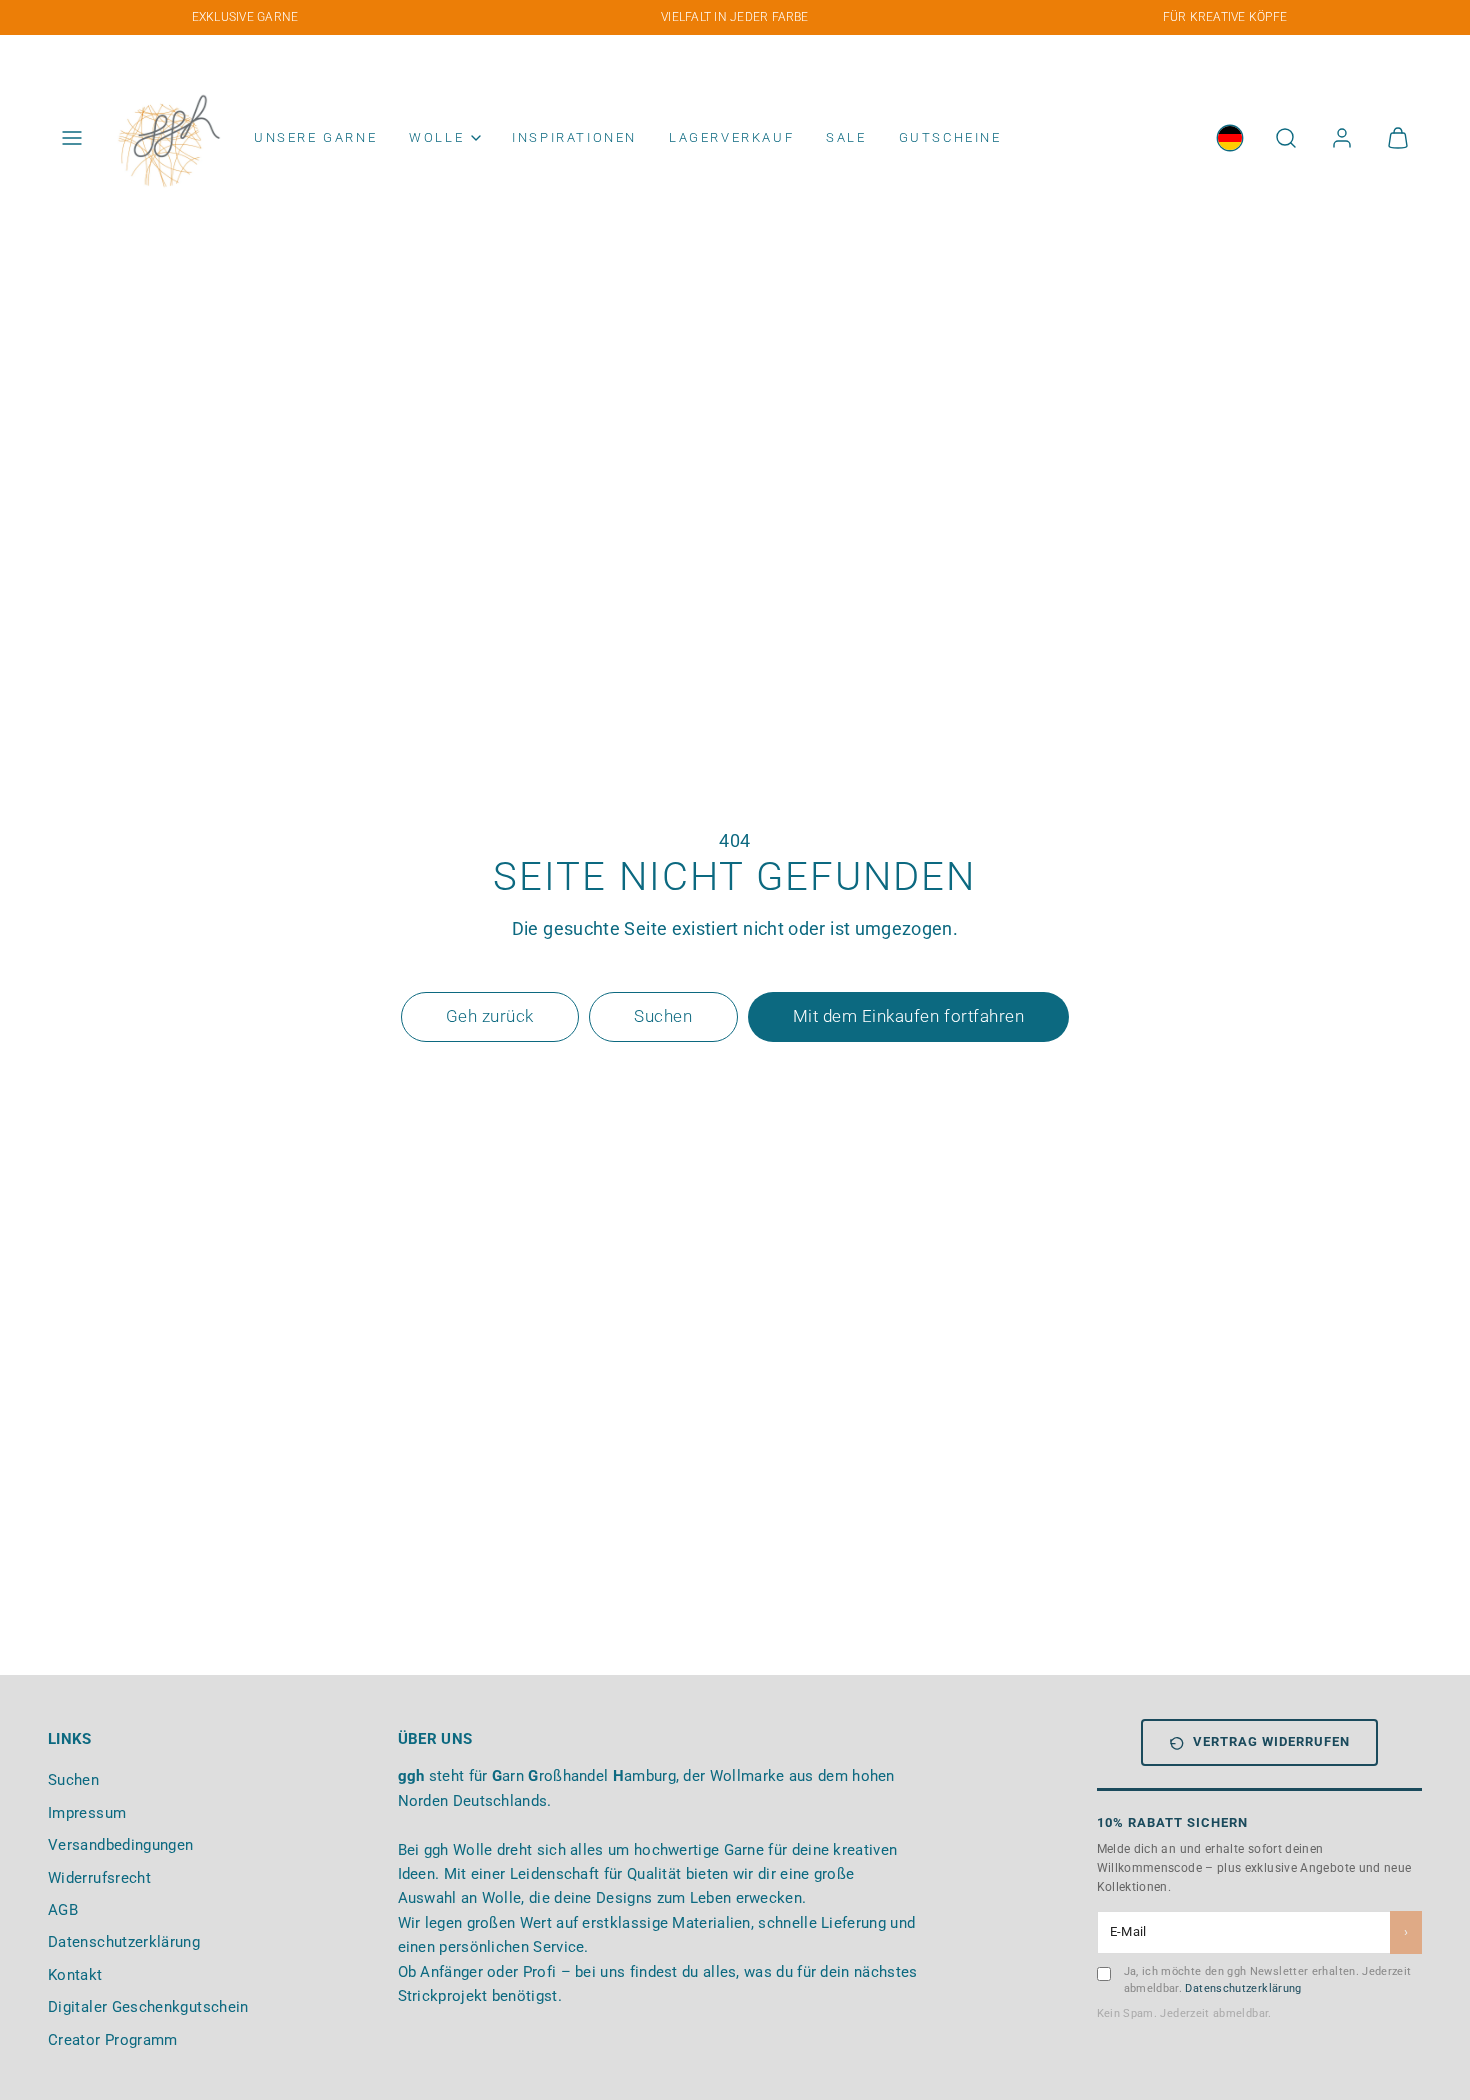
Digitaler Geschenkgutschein (148, 2007)
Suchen (73, 1780)
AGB (63, 1910)
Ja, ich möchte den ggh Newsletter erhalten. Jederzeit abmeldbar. (1268, 1980)
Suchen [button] (663, 1016)
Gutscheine (950, 137)
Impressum (87, 1813)
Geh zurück (490, 1016)
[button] (72, 138)
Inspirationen (574, 137)
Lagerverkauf (731, 137)
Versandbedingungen (120, 1845)
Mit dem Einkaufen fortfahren (908, 1016)
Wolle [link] (436, 137)
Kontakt (75, 1975)
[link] (1230, 138)
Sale (846, 137)
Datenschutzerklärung (124, 1942)
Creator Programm (113, 2040)
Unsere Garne (315, 137)
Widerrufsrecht (99, 1878)
